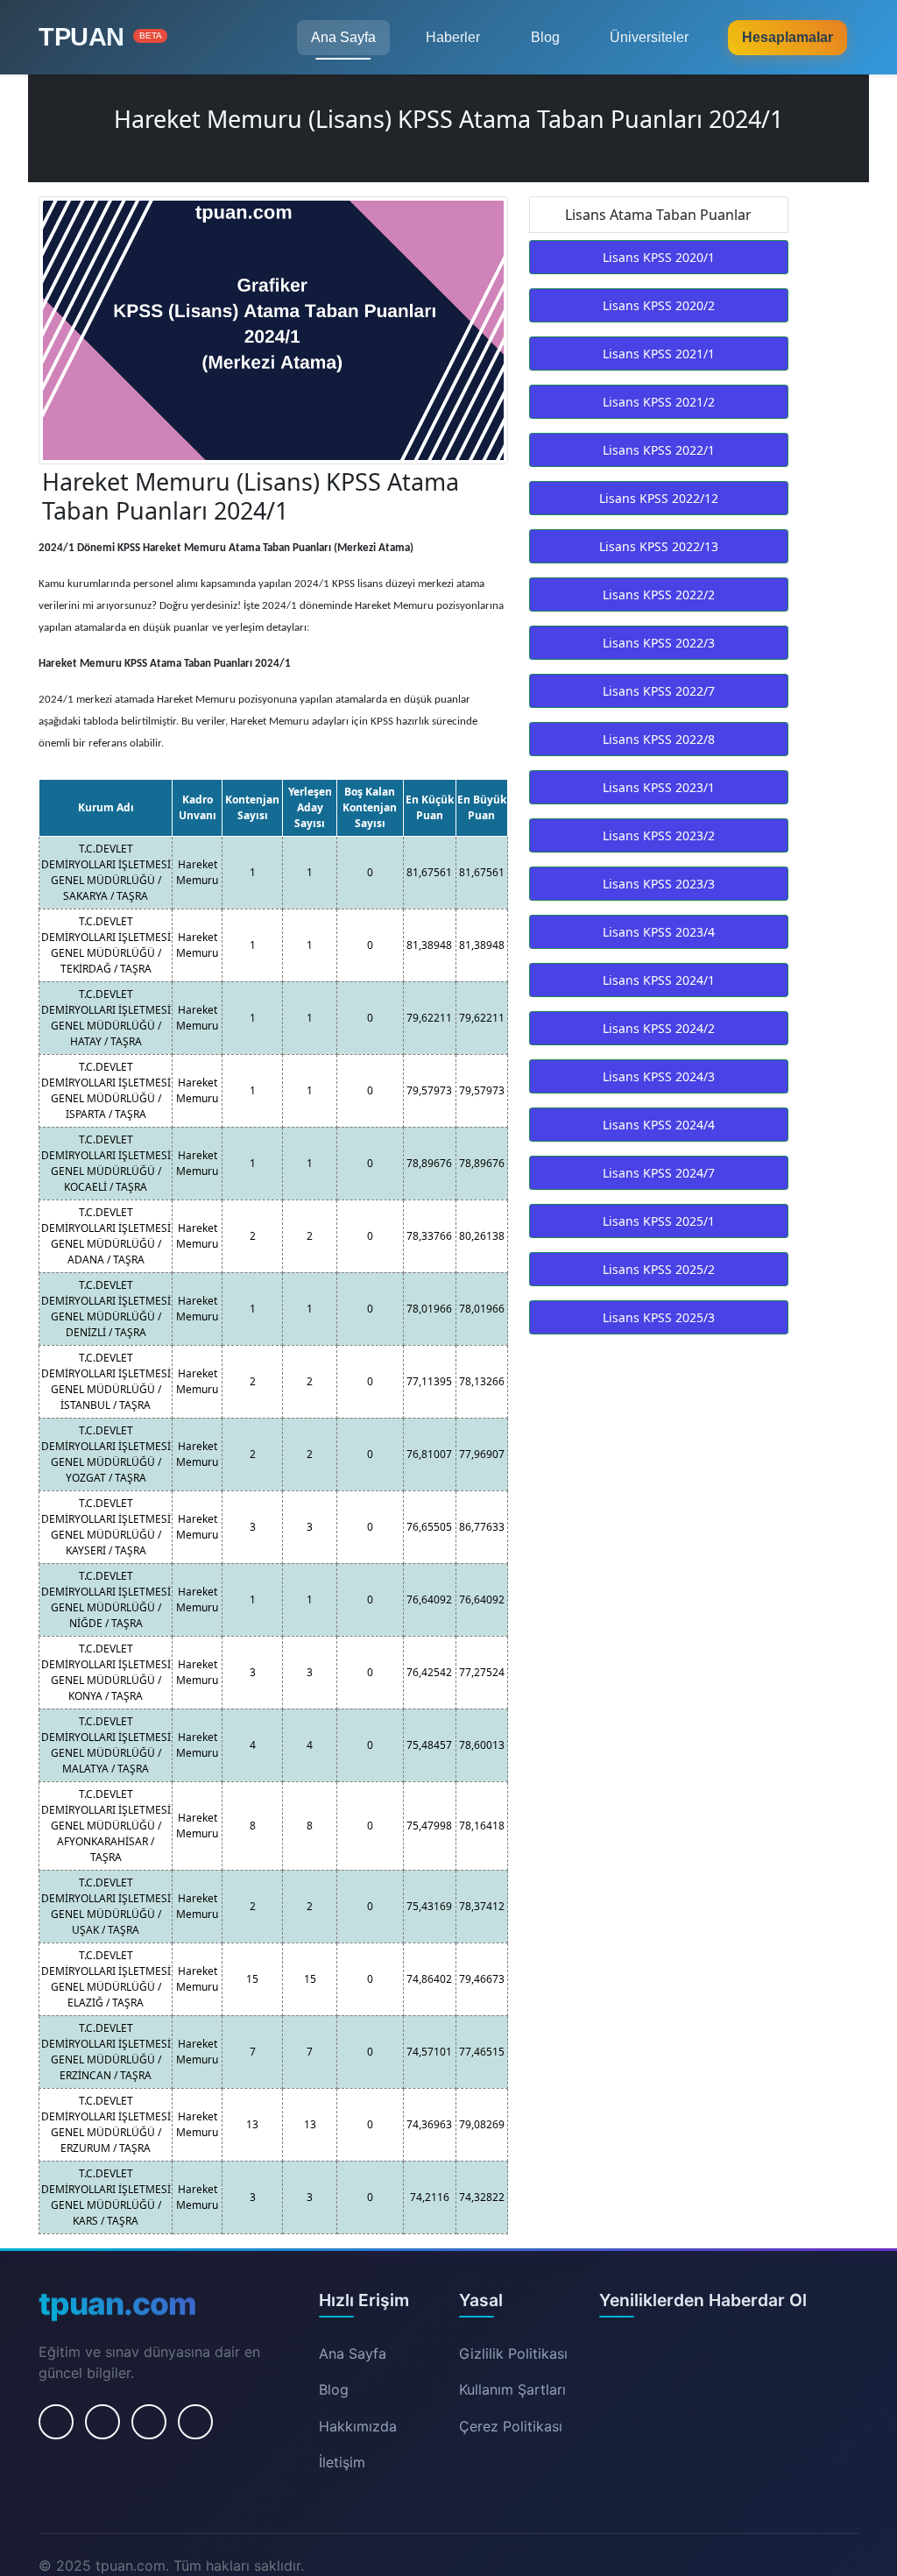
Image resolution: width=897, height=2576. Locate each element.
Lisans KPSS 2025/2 (659, 1269)
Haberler (453, 37)
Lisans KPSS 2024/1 (659, 980)
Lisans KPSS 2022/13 (659, 546)
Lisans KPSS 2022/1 (659, 450)
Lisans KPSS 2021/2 (659, 402)
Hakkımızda (358, 2426)
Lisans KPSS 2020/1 (659, 257)
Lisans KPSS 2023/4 (659, 932)
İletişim (342, 2462)
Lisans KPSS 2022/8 (659, 739)
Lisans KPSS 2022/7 (659, 691)
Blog (545, 37)
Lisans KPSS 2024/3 (659, 1076)
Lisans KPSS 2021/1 (659, 354)
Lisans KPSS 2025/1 (659, 1221)
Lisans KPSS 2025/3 (659, 1317)
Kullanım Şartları (512, 2389)
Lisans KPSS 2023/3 (659, 884)
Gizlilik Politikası (513, 2353)
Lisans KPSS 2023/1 (659, 787)
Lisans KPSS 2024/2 (659, 1028)
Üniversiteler (649, 37)
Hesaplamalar (788, 37)
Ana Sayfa (343, 37)
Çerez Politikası (511, 2426)
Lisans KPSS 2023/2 (659, 835)
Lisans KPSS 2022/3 (659, 643)
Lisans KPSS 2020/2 (659, 305)
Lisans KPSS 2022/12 (659, 498)
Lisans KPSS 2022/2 (659, 594)
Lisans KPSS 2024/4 (659, 1125)
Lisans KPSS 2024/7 (659, 1173)
